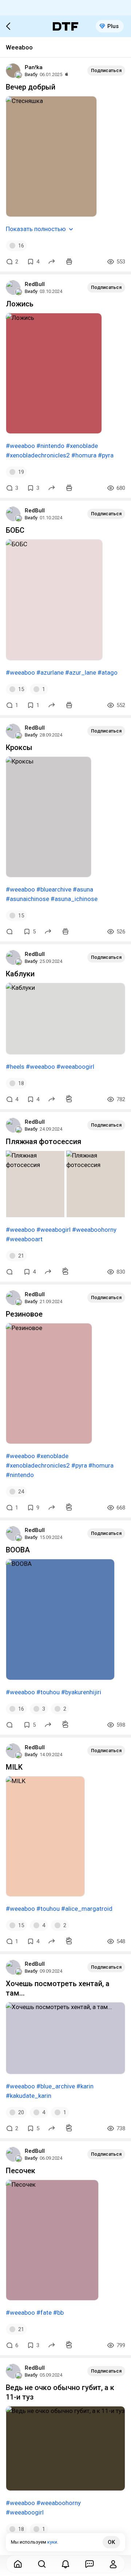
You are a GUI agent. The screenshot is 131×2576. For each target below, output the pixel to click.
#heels (15, 1067)
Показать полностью (36, 229)
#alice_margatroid (87, 1909)
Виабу (31, 74)
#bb (58, 2313)
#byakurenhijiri (81, 1692)
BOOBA (18, 1550)
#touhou (48, 1692)
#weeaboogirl (75, 1067)
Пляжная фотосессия (43, 1142)
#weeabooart (24, 1239)
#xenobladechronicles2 (38, 455)
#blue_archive (56, 2086)
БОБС (15, 530)
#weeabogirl (53, 1230)
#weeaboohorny (94, 1230)
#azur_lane (81, 672)
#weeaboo (20, 446)
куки (52, 2542)
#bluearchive (54, 889)
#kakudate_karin (29, 2096)
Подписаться (106, 70)
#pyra (106, 455)
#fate (44, 2313)
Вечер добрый (31, 87)
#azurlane (50, 672)
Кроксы (19, 747)
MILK (14, 1767)
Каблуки (20, 974)
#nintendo (50, 446)
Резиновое (24, 1314)
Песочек (21, 2171)
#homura (84, 455)
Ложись (20, 304)
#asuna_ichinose (74, 899)
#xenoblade (82, 446)
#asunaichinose (27, 899)
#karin (85, 2086)
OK (111, 2542)
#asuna (83, 889)
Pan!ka (34, 67)
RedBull (35, 284)
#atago (108, 672)
